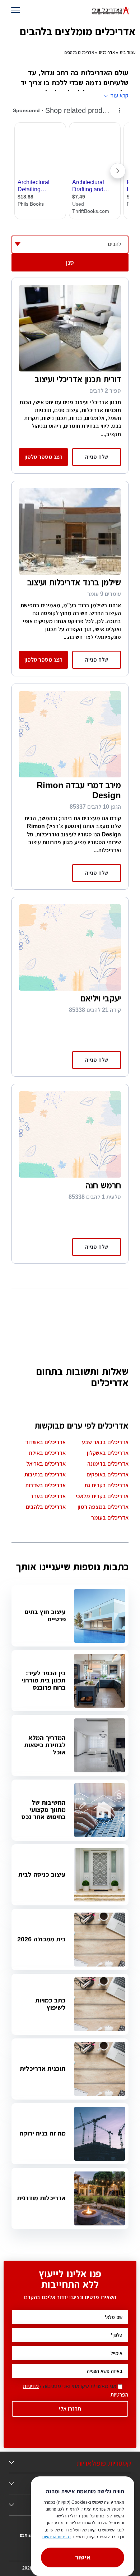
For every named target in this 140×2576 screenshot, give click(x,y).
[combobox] (70, 245)
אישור (83, 2557)
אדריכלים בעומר (110, 1518)
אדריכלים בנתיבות (45, 1474)
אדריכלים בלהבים (46, 1507)
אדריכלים (107, 52)
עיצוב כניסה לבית (42, 1874)
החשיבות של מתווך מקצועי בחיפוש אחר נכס (44, 1810)
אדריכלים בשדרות (45, 1485)
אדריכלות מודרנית (41, 2198)
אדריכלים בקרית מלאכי (102, 1496)
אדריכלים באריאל (46, 1464)
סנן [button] (70, 262)
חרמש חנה (103, 1185)
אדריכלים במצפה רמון (103, 1507)
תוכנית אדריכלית (43, 2069)
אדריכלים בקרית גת (106, 1485)
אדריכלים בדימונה (108, 1464)
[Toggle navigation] (17, 11)
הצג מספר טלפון (43, 457)
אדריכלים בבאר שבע (105, 1442)
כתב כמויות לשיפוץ (50, 2004)
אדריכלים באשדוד (45, 1442)
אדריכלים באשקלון (108, 1453)
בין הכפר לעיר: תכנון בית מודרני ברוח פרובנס (44, 1680)
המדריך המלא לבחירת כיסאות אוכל (45, 1745)
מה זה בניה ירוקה (43, 2133)
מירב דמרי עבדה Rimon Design (79, 790)
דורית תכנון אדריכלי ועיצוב (78, 379)
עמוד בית (128, 52)
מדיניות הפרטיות (56, 2537)
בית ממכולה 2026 (41, 1939)
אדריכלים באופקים (108, 1474)
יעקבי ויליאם (101, 998)
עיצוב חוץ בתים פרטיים (45, 1616)
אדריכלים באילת (47, 1453)
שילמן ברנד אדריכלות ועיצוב (74, 582)
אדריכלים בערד (48, 1496)
